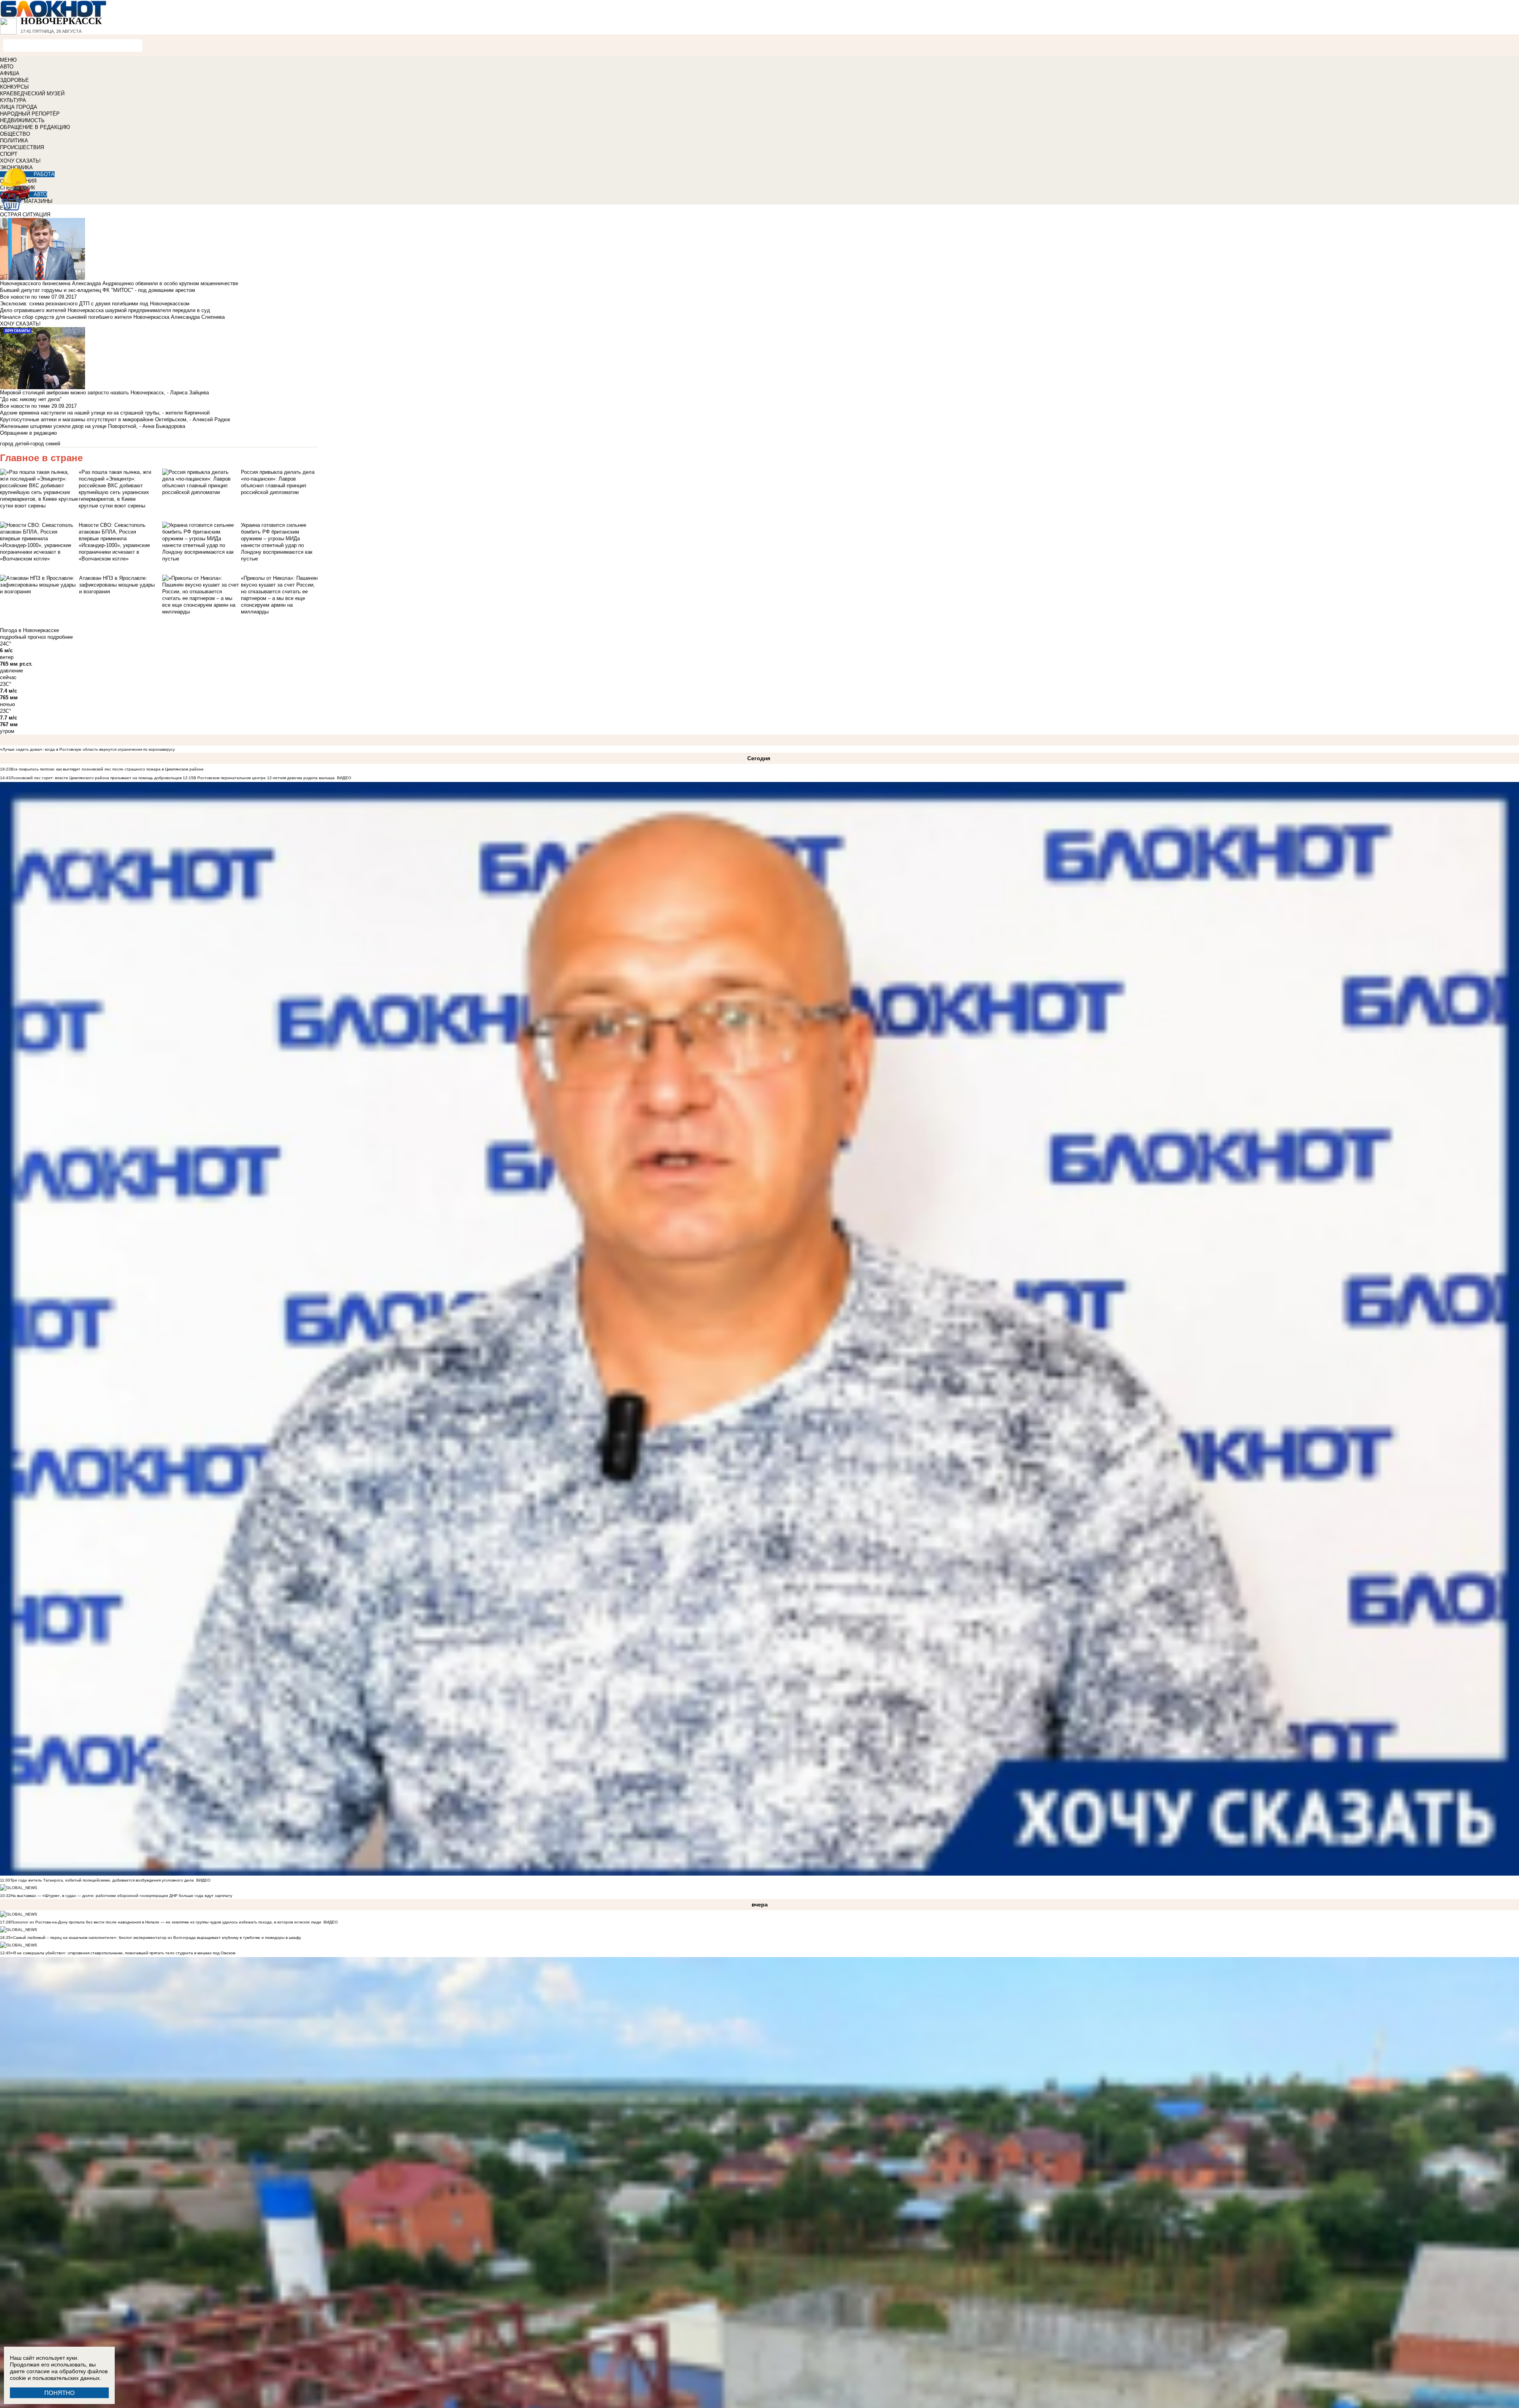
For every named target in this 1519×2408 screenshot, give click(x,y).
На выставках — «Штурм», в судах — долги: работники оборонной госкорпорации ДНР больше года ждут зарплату (121, 1896)
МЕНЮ (8, 60)
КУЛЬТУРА (13, 100)
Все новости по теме (25, 297)
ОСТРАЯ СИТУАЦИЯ (25, 215)
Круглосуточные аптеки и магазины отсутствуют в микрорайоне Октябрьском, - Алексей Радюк (115, 419)
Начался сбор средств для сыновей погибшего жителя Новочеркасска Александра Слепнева (112, 317)
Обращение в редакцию (28, 433)
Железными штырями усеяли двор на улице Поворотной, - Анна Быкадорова (93, 426)
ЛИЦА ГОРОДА (19, 107)
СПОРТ (9, 154)
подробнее (60, 637)
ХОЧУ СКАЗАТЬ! (20, 161)
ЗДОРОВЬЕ (14, 80)
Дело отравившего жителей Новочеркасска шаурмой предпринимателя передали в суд (105, 310)
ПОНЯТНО (60, 2393)
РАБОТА (44, 174)
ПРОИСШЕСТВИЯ (22, 147)
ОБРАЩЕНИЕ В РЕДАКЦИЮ (35, 127)
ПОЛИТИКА (14, 141)
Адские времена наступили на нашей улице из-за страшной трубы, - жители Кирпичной (105, 413)
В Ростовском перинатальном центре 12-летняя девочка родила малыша (264, 778)
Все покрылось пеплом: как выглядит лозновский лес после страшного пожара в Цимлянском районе (107, 769)
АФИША (10, 73)
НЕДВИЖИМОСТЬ (22, 120)
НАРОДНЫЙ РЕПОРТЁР (30, 114)
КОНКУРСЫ (14, 87)
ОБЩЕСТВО (15, 134)
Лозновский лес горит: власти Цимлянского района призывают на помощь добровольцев (97, 778)
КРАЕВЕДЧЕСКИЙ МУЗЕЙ (32, 94)
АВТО (7, 67)
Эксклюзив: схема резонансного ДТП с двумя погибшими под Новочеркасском (95, 304)
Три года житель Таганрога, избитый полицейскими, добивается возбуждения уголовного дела (102, 1880)
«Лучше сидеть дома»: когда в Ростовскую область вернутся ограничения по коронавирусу (87, 749)
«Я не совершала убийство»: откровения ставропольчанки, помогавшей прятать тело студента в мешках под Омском (123, 1953)
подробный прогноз (23, 637)
